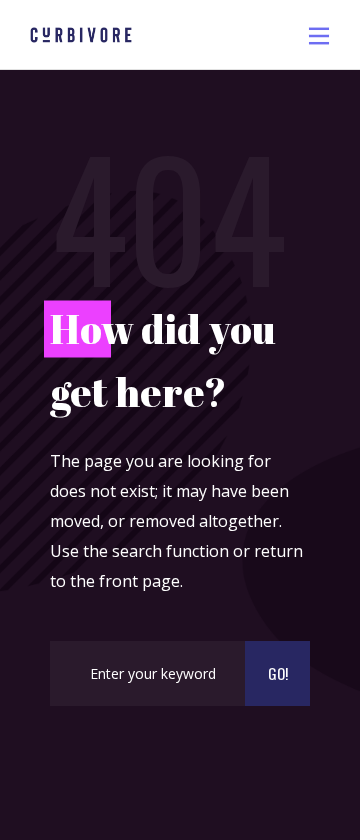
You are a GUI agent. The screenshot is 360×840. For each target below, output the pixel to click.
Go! (278, 673)
